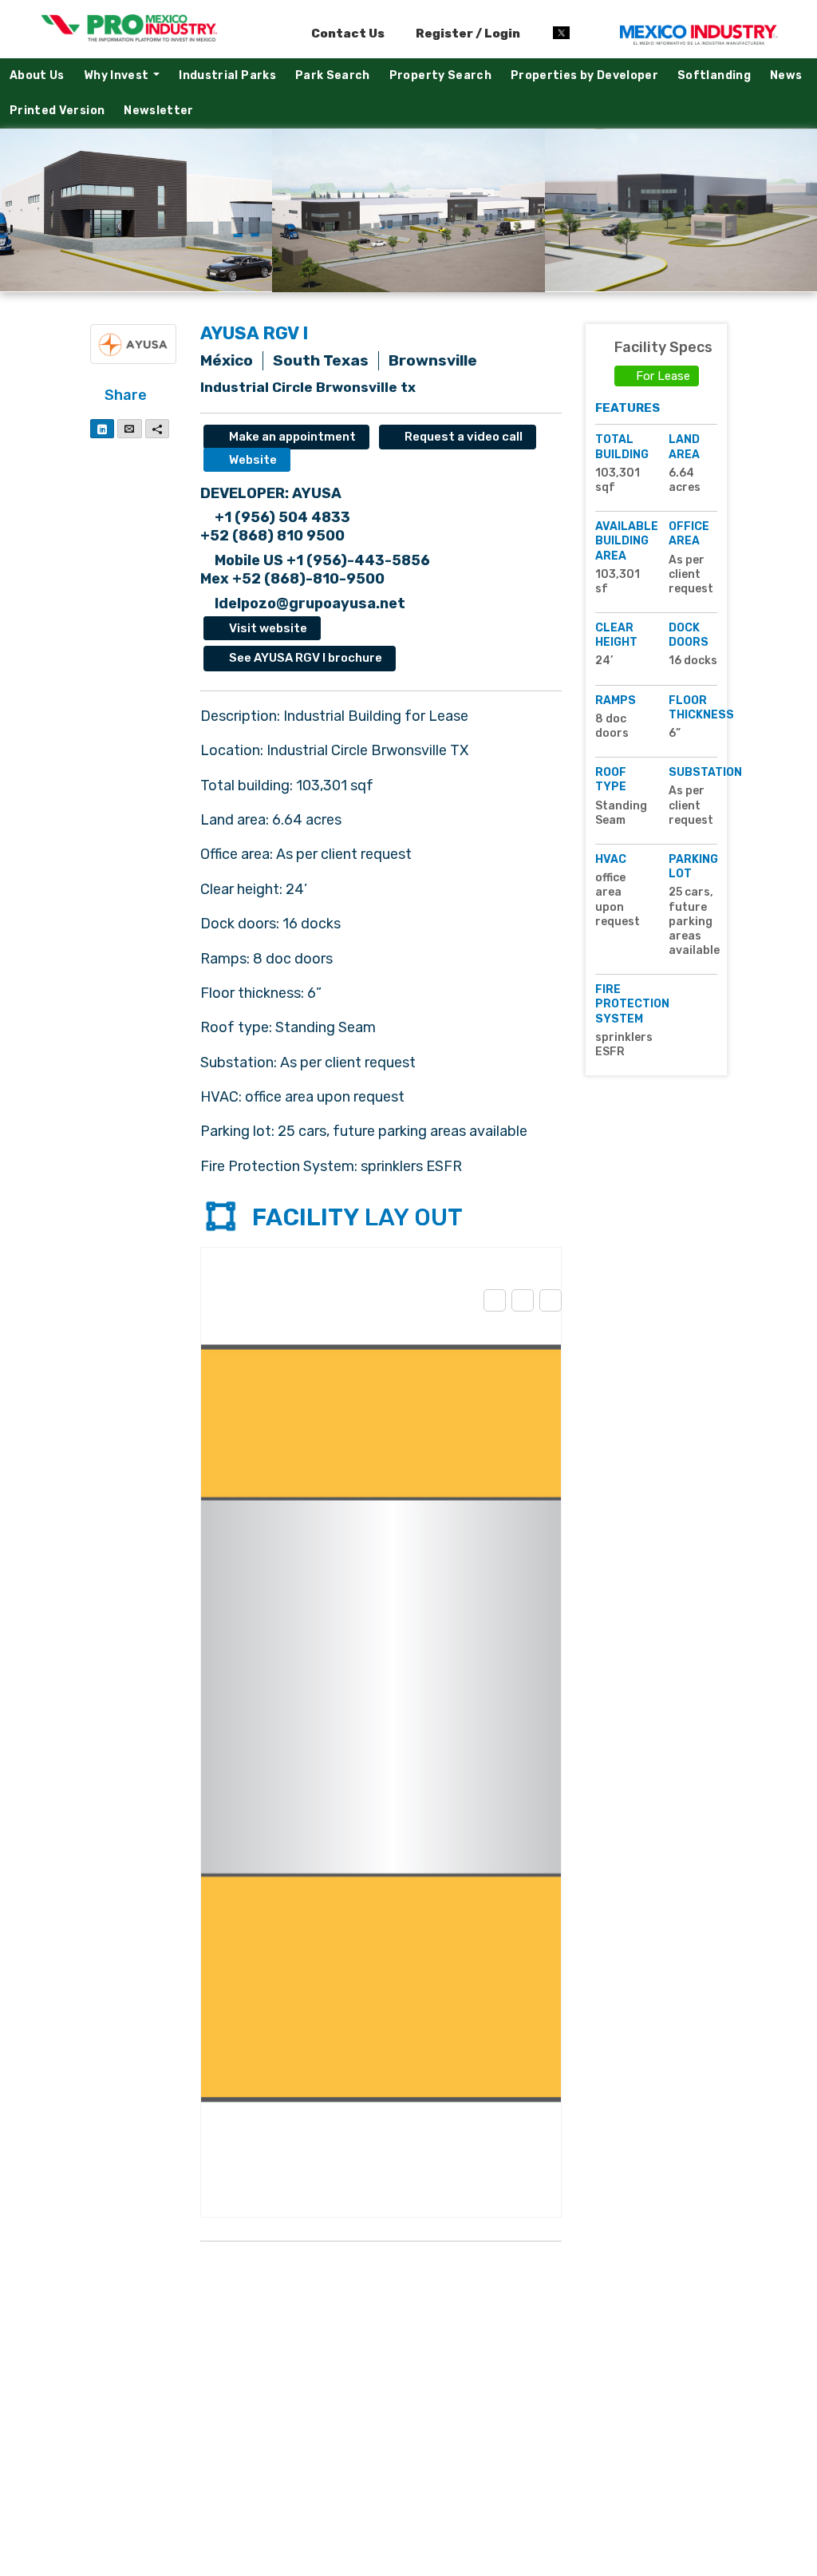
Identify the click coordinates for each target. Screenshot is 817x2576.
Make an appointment (291, 437)
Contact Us (348, 34)
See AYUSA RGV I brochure (304, 658)
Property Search (440, 75)
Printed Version (57, 111)
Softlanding (714, 75)
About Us (37, 75)
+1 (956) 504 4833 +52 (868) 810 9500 (275, 526)
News (786, 75)
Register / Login (467, 34)
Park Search (333, 75)
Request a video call (462, 437)
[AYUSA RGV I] (136, 210)
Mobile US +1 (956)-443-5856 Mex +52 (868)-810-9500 (315, 570)
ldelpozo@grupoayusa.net (308, 603)
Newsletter (159, 111)
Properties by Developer (584, 75)
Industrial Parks (227, 75)
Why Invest (126, 79)
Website (252, 460)
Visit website (267, 628)
